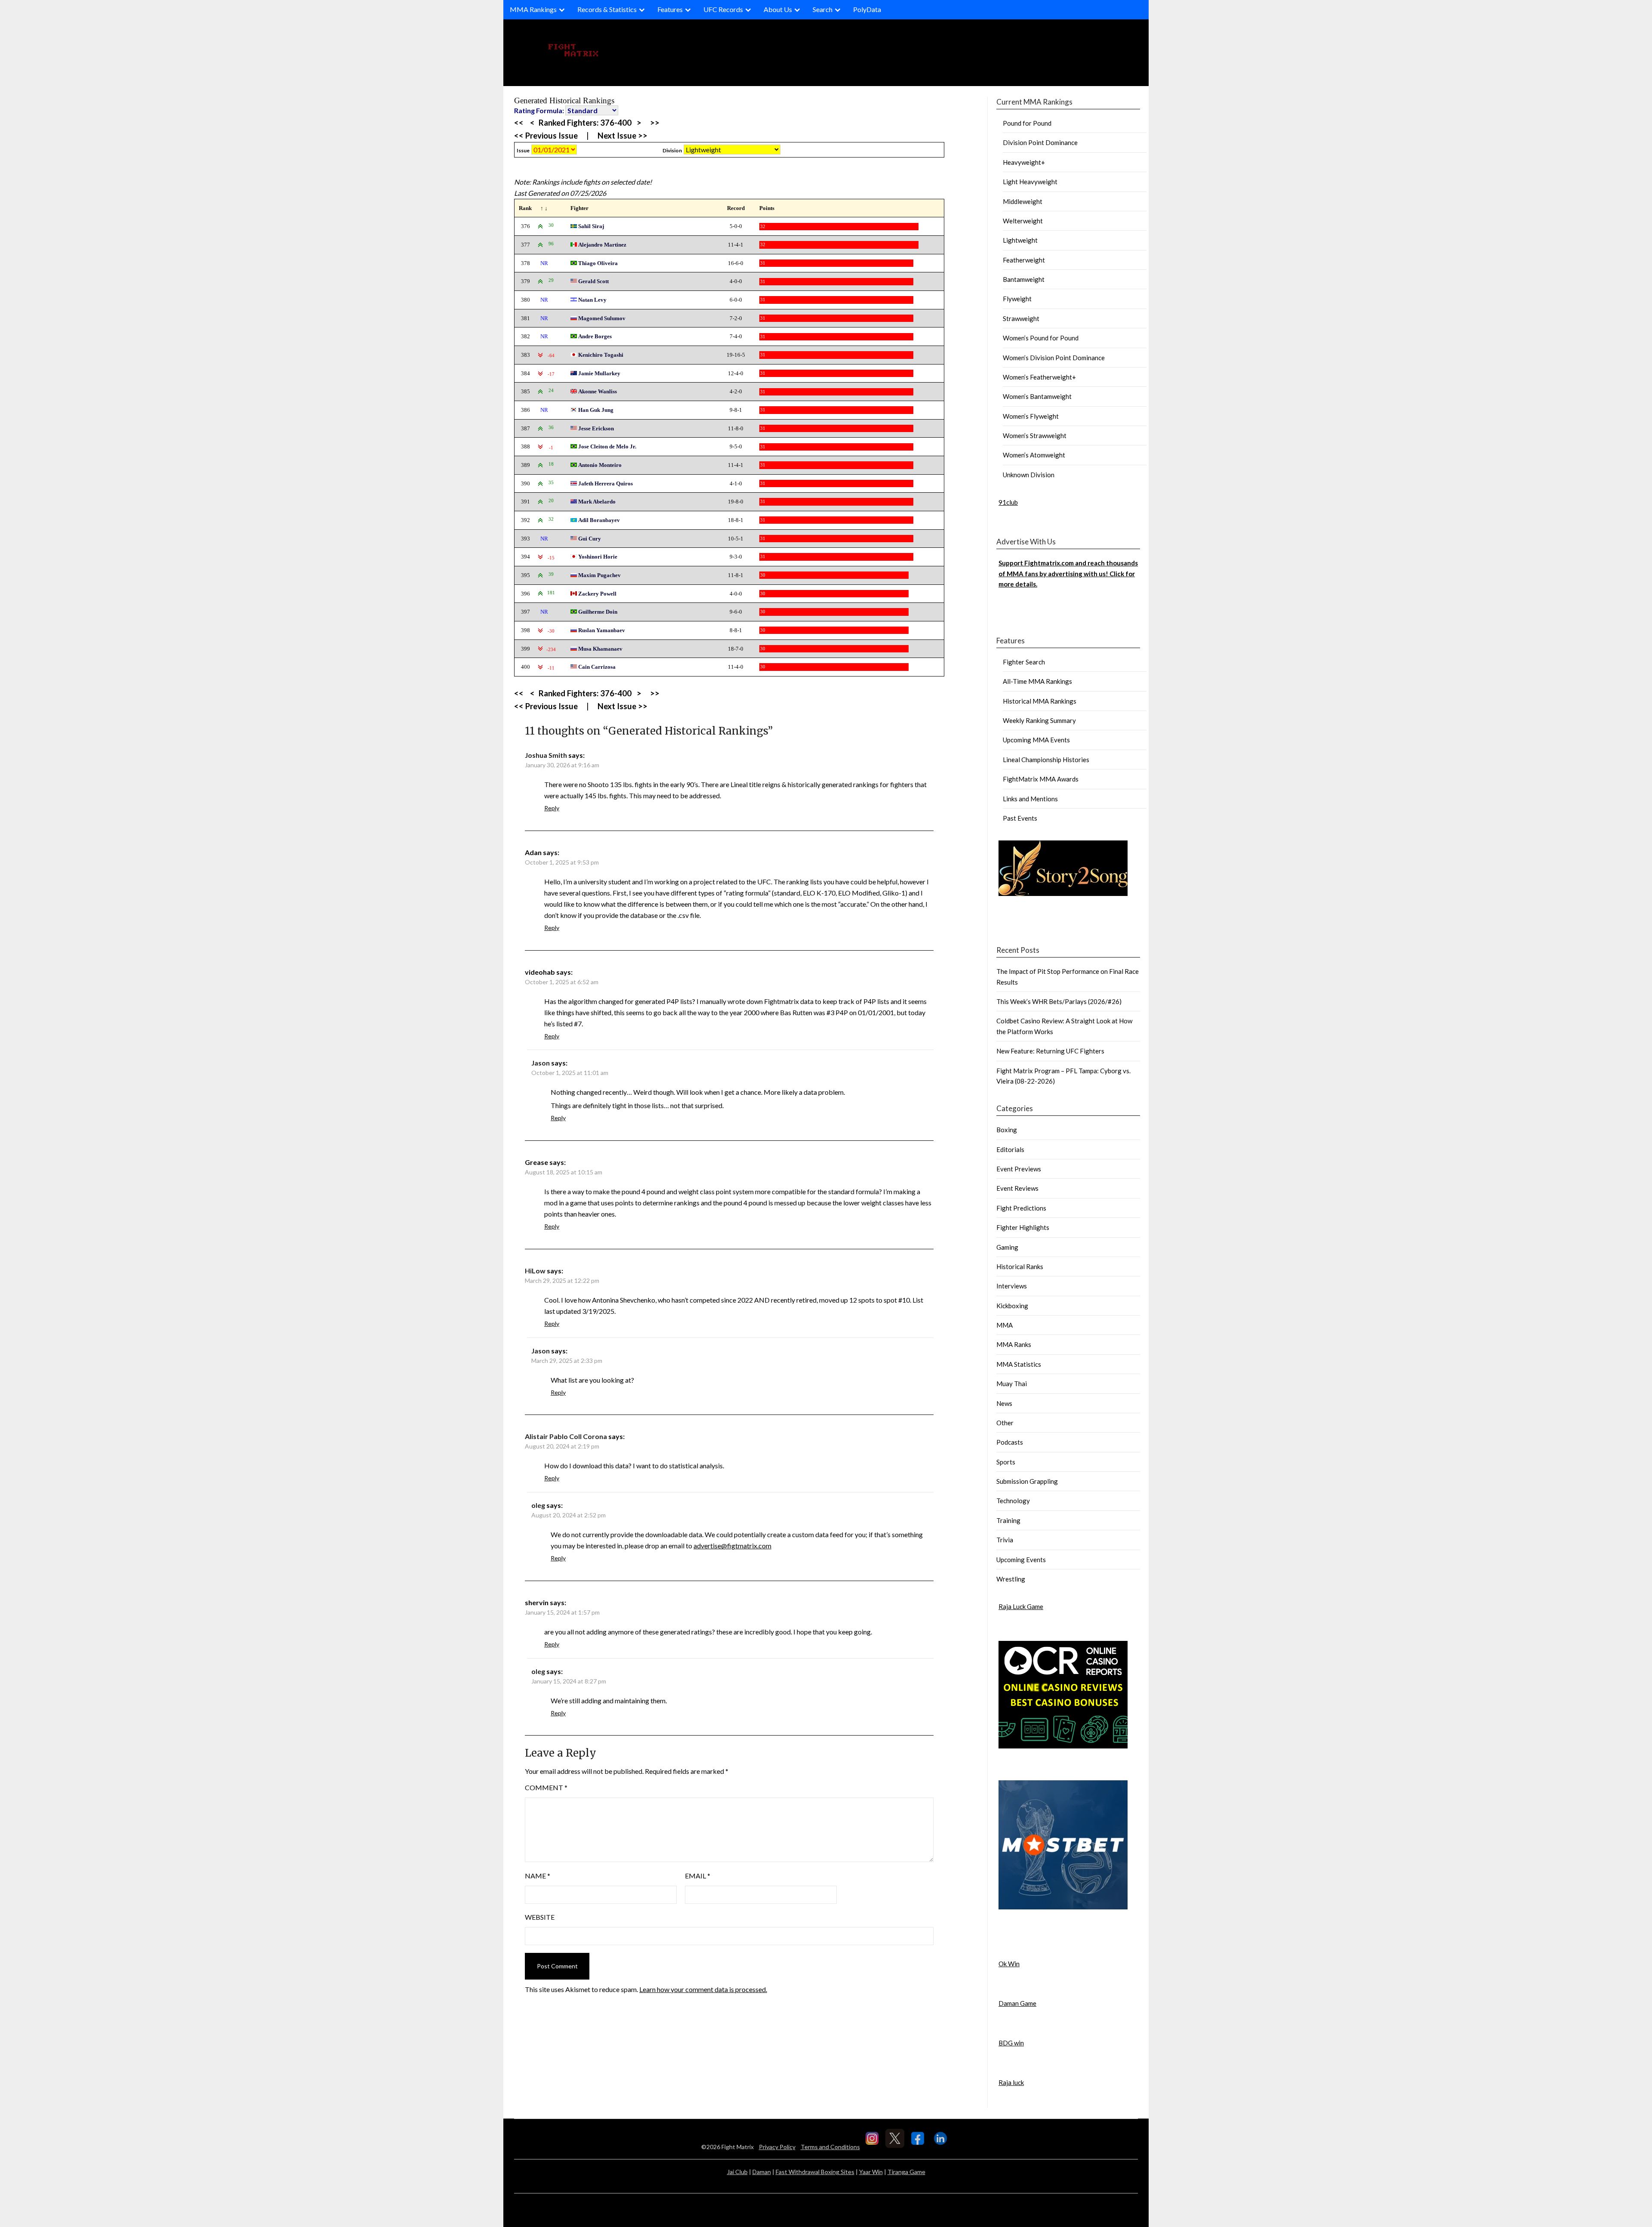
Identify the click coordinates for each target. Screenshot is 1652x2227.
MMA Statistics (1019, 1364)
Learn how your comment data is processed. (703, 1989)
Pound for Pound (1027, 123)
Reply (552, 808)
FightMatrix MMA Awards (1041, 779)
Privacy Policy (777, 2147)
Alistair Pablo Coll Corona (566, 1436)
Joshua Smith (546, 755)
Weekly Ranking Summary (1039, 720)
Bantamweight (1024, 279)
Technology (1013, 1501)
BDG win (1011, 2043)
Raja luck (1011, 2082)
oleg (538, 1505)
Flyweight (1017, 299)
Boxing (1007, 1130)
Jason (541, 1063)
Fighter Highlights (1023, 1227)
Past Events (1020, 818)
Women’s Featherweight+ (1039, 377)
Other (1005, 1423)
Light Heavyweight (1030, 182)
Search (823, 9)
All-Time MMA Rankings (1037, 681)
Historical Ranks (1020, 1266)
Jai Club (737, 2172)
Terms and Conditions (830, 2147)
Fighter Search (1024, 662)
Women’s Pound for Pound (1041, 338)
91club (1008, 502)
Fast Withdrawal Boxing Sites (815, 2172)
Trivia (1005, 1540)
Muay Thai (1012, 1384)
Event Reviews (1017, 1188)
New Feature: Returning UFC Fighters (1050, 1051)
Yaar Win (871, 2172)
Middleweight (1023, 201)
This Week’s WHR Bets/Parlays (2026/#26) (1059, 1001)
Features (670, 9)
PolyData (867, 9)
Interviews (1012, 1286)
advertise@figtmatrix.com (732, 1546)
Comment (546, 1787)
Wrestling (1011, 1579)
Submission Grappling (1027, 1481)
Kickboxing (1012, 1306)
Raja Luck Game (1021, 1606)
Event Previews (1019, 1169)
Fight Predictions (1021, 1208)
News (1004, 1403)
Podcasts (1010, 1442)
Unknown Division (1029, 475)
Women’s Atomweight (1034, 455)
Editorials (1010, 1149)
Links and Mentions (1030, 799)
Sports (1006, 1462)
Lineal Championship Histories (1046, 760)
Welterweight (1023, 221)
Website (540, 1917)
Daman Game (1017, 2003)
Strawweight (1021, 318)
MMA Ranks (1014, 1344)
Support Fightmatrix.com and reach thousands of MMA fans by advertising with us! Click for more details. (1068, 573)
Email (698, 1876)
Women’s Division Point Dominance (1054, 358)
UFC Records (723, 9)
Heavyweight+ (1024, 162)
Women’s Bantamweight (1037, 396)
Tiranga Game (906, 2172)
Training (1008, 1520)
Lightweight (1020, 240)
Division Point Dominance (1040, 142)
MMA (1005, 1325)
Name (538, 1876)
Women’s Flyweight (1031, 416)
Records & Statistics (607, 9)
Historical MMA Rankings (1040, 701)
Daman (762, 2172)
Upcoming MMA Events (1036, 740)
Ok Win (1009, 1964)
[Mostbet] (1063, 1907)
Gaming (1007, 1247)
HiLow (535, 1271)
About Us (778, 9)
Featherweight (1024, 260)
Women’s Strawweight (1035, 436)
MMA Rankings (533, 9)
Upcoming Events (1021, 1560)
